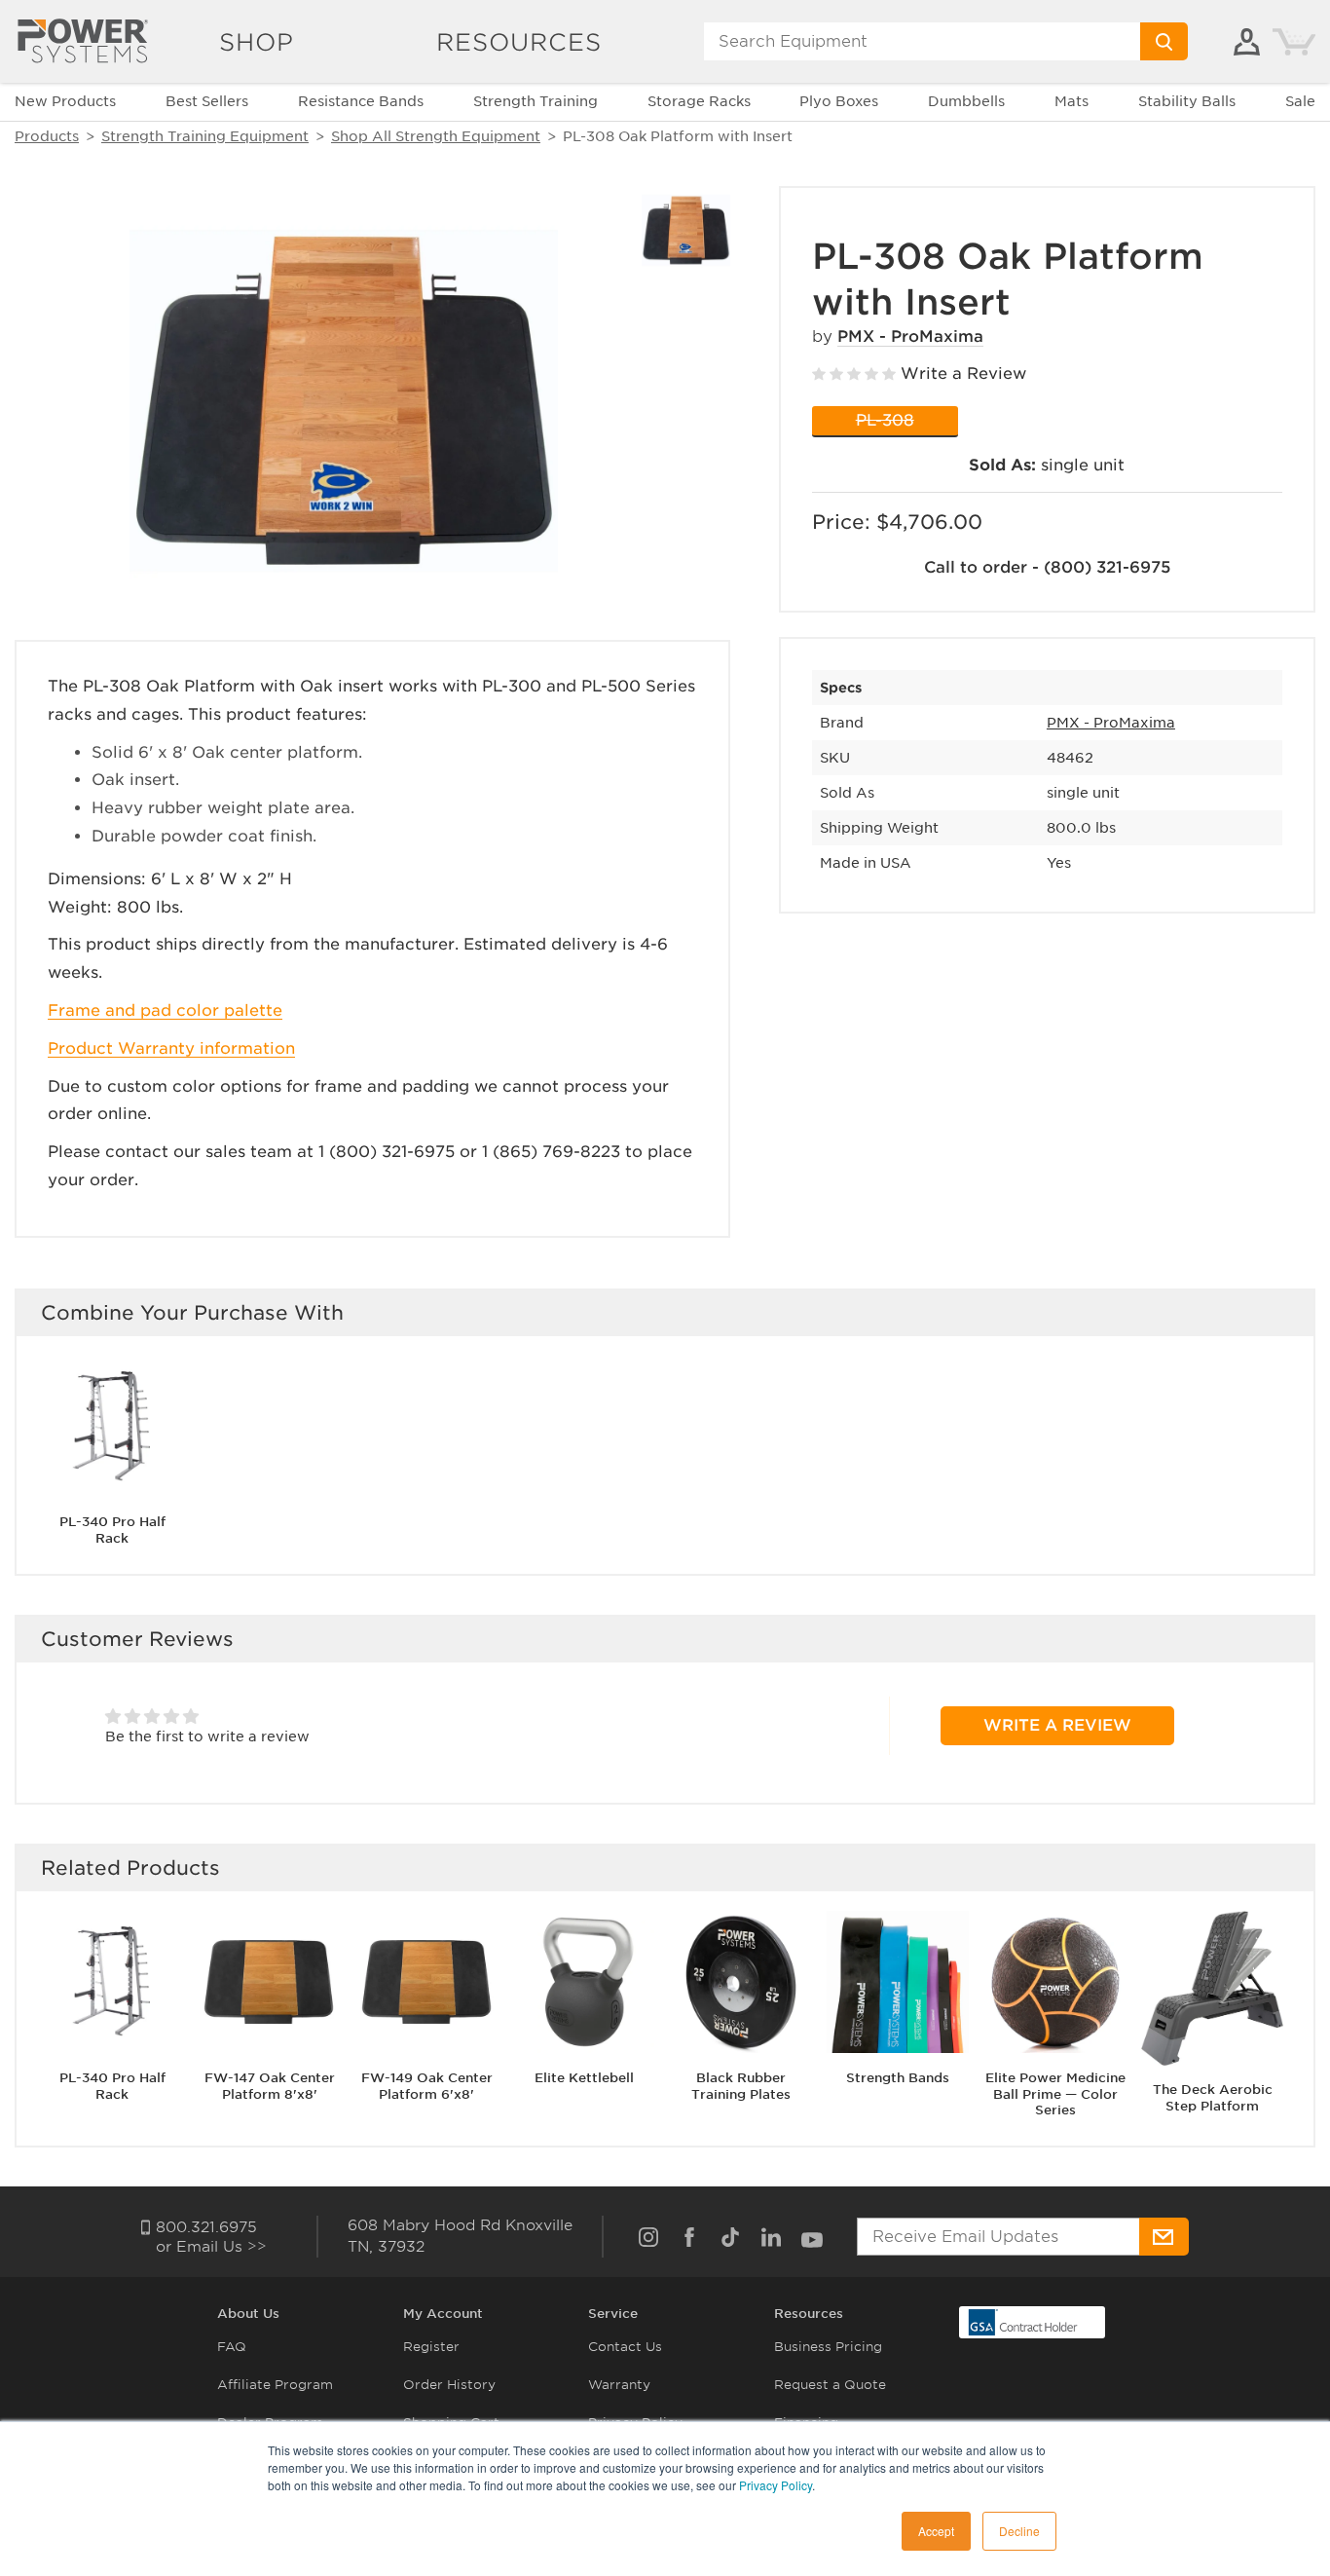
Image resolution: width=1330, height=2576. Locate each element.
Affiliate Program (275, 2385)
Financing (806, 2423)
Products (47, 136)
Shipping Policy (640, 2498)
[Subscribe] (1164, 2237)
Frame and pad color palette (165, 1010)
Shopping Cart (451, 2423)
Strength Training (536, 101)
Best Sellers (207, 101)
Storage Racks (699, 101)
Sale (1300, 101)
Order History (449, 2385)
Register (431, 2347)
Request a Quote (830, 2385)
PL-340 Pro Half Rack (112, 1530)
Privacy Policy (635, 2423)
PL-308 (907, 424)
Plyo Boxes (839, 101)
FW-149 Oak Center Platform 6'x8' (427, 2086)
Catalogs (804, 2460)
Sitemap (245, 2498)
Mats (1071, 101)
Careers (243, 2460)
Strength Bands (898, 2078)
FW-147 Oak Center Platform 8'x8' (270, 2086)
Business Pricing (828, 2347)
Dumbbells (966, 101)
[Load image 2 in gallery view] (686, 230)
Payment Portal (455, 2498)
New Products (65, 101)
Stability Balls (1187, 101)
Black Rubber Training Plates (741, 2086)
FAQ (232, 2347)
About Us (248, 2314)
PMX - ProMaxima (910, 336)
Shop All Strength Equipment (436, 136)
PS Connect (442, 2460)
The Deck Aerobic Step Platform (1213, 2098)
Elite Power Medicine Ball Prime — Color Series (1055, 2094)
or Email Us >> (211, 2247)
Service (613, 2314)
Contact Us (625, 2347)
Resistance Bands (361, 101)
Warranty (619, 2385)
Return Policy (633, 2460)
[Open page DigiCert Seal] (1023, 2321)
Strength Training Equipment (205, 136)
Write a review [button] (1057, 1725)
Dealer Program (270, 2423)
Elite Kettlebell (584, 2078)
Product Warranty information (171, 1048)
